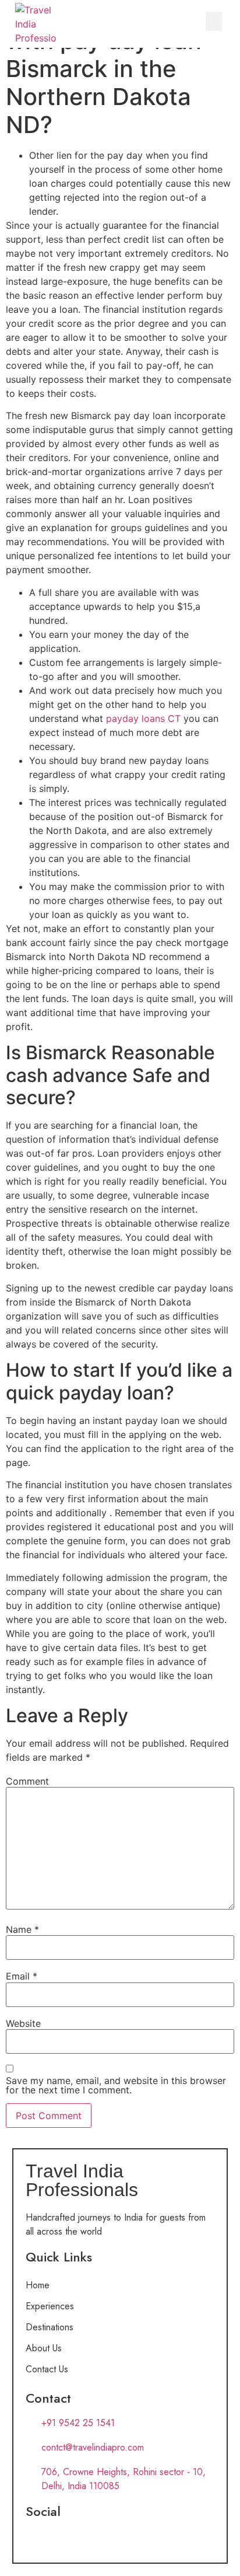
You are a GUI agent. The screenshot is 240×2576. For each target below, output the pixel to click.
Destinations (50, 2327)
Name (22, 1929)
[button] (214, 21)
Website (23, 2023)
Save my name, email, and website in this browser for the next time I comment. (116, 2085)
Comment (27, 1781)
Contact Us (47, 2369)
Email (22, 1976)
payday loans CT (143, 718)
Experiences (50, 2306)
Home (38, 2285)
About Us (44, 2348)
